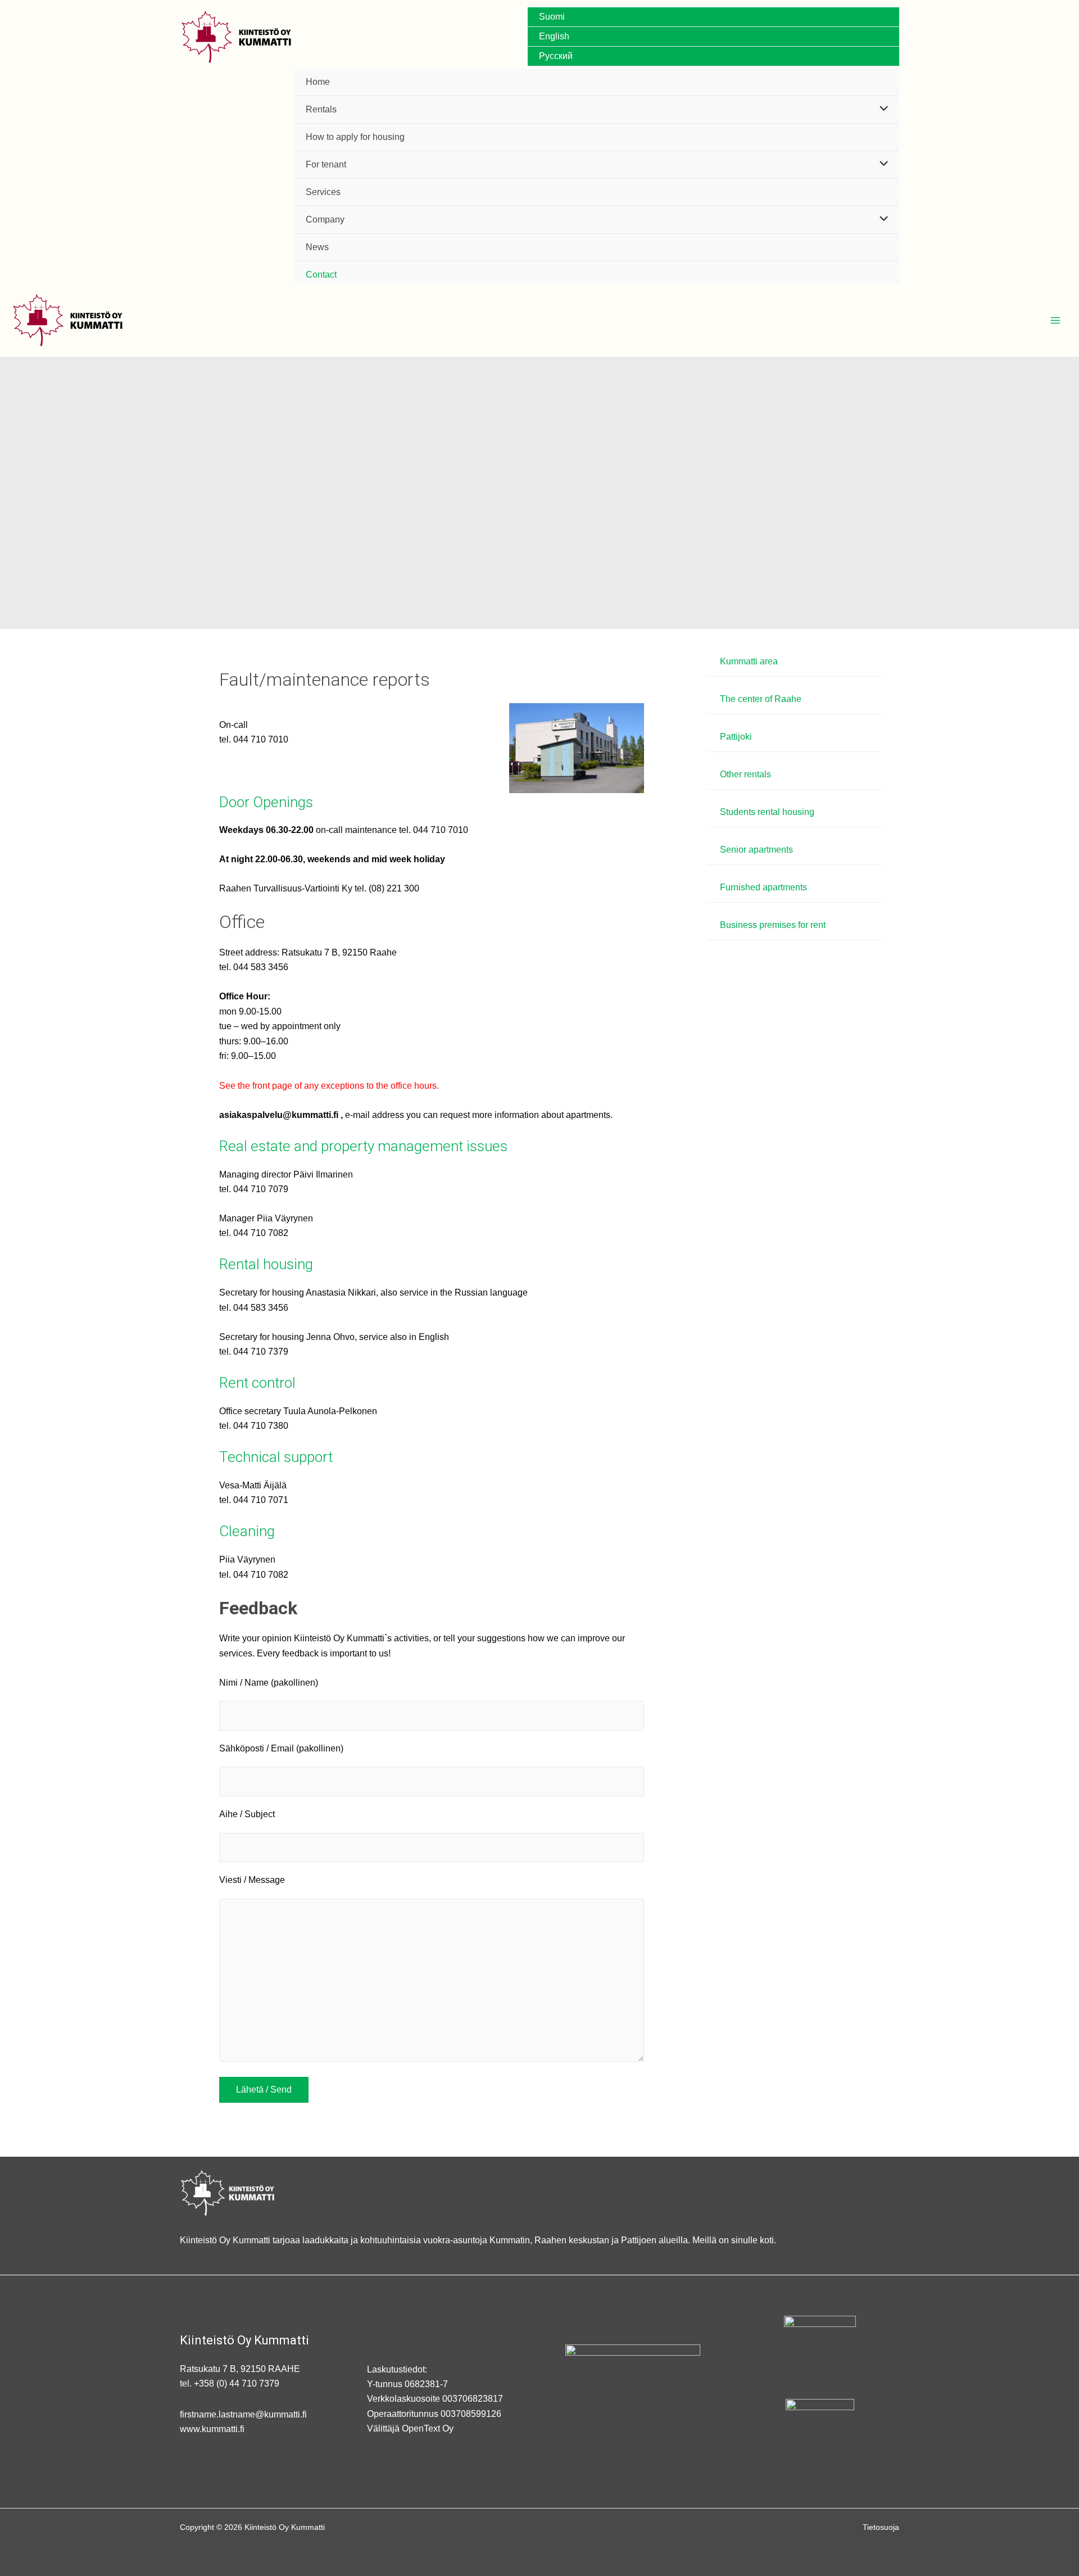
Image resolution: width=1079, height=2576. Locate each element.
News (317, 247)
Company (325, 219)
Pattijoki (736, 737)
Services (323, 192)
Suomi (552, 17)
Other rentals (745, 774)
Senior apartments (756, 850)
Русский (556, 56)
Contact (321, 275)
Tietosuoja (881, 2527)
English (554, 36)
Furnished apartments (763, 887)
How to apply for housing (355, 137)
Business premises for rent (773, 925)
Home (318, 82)
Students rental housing (767, 812)
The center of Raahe (761, 699)
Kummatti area (749, 661)
